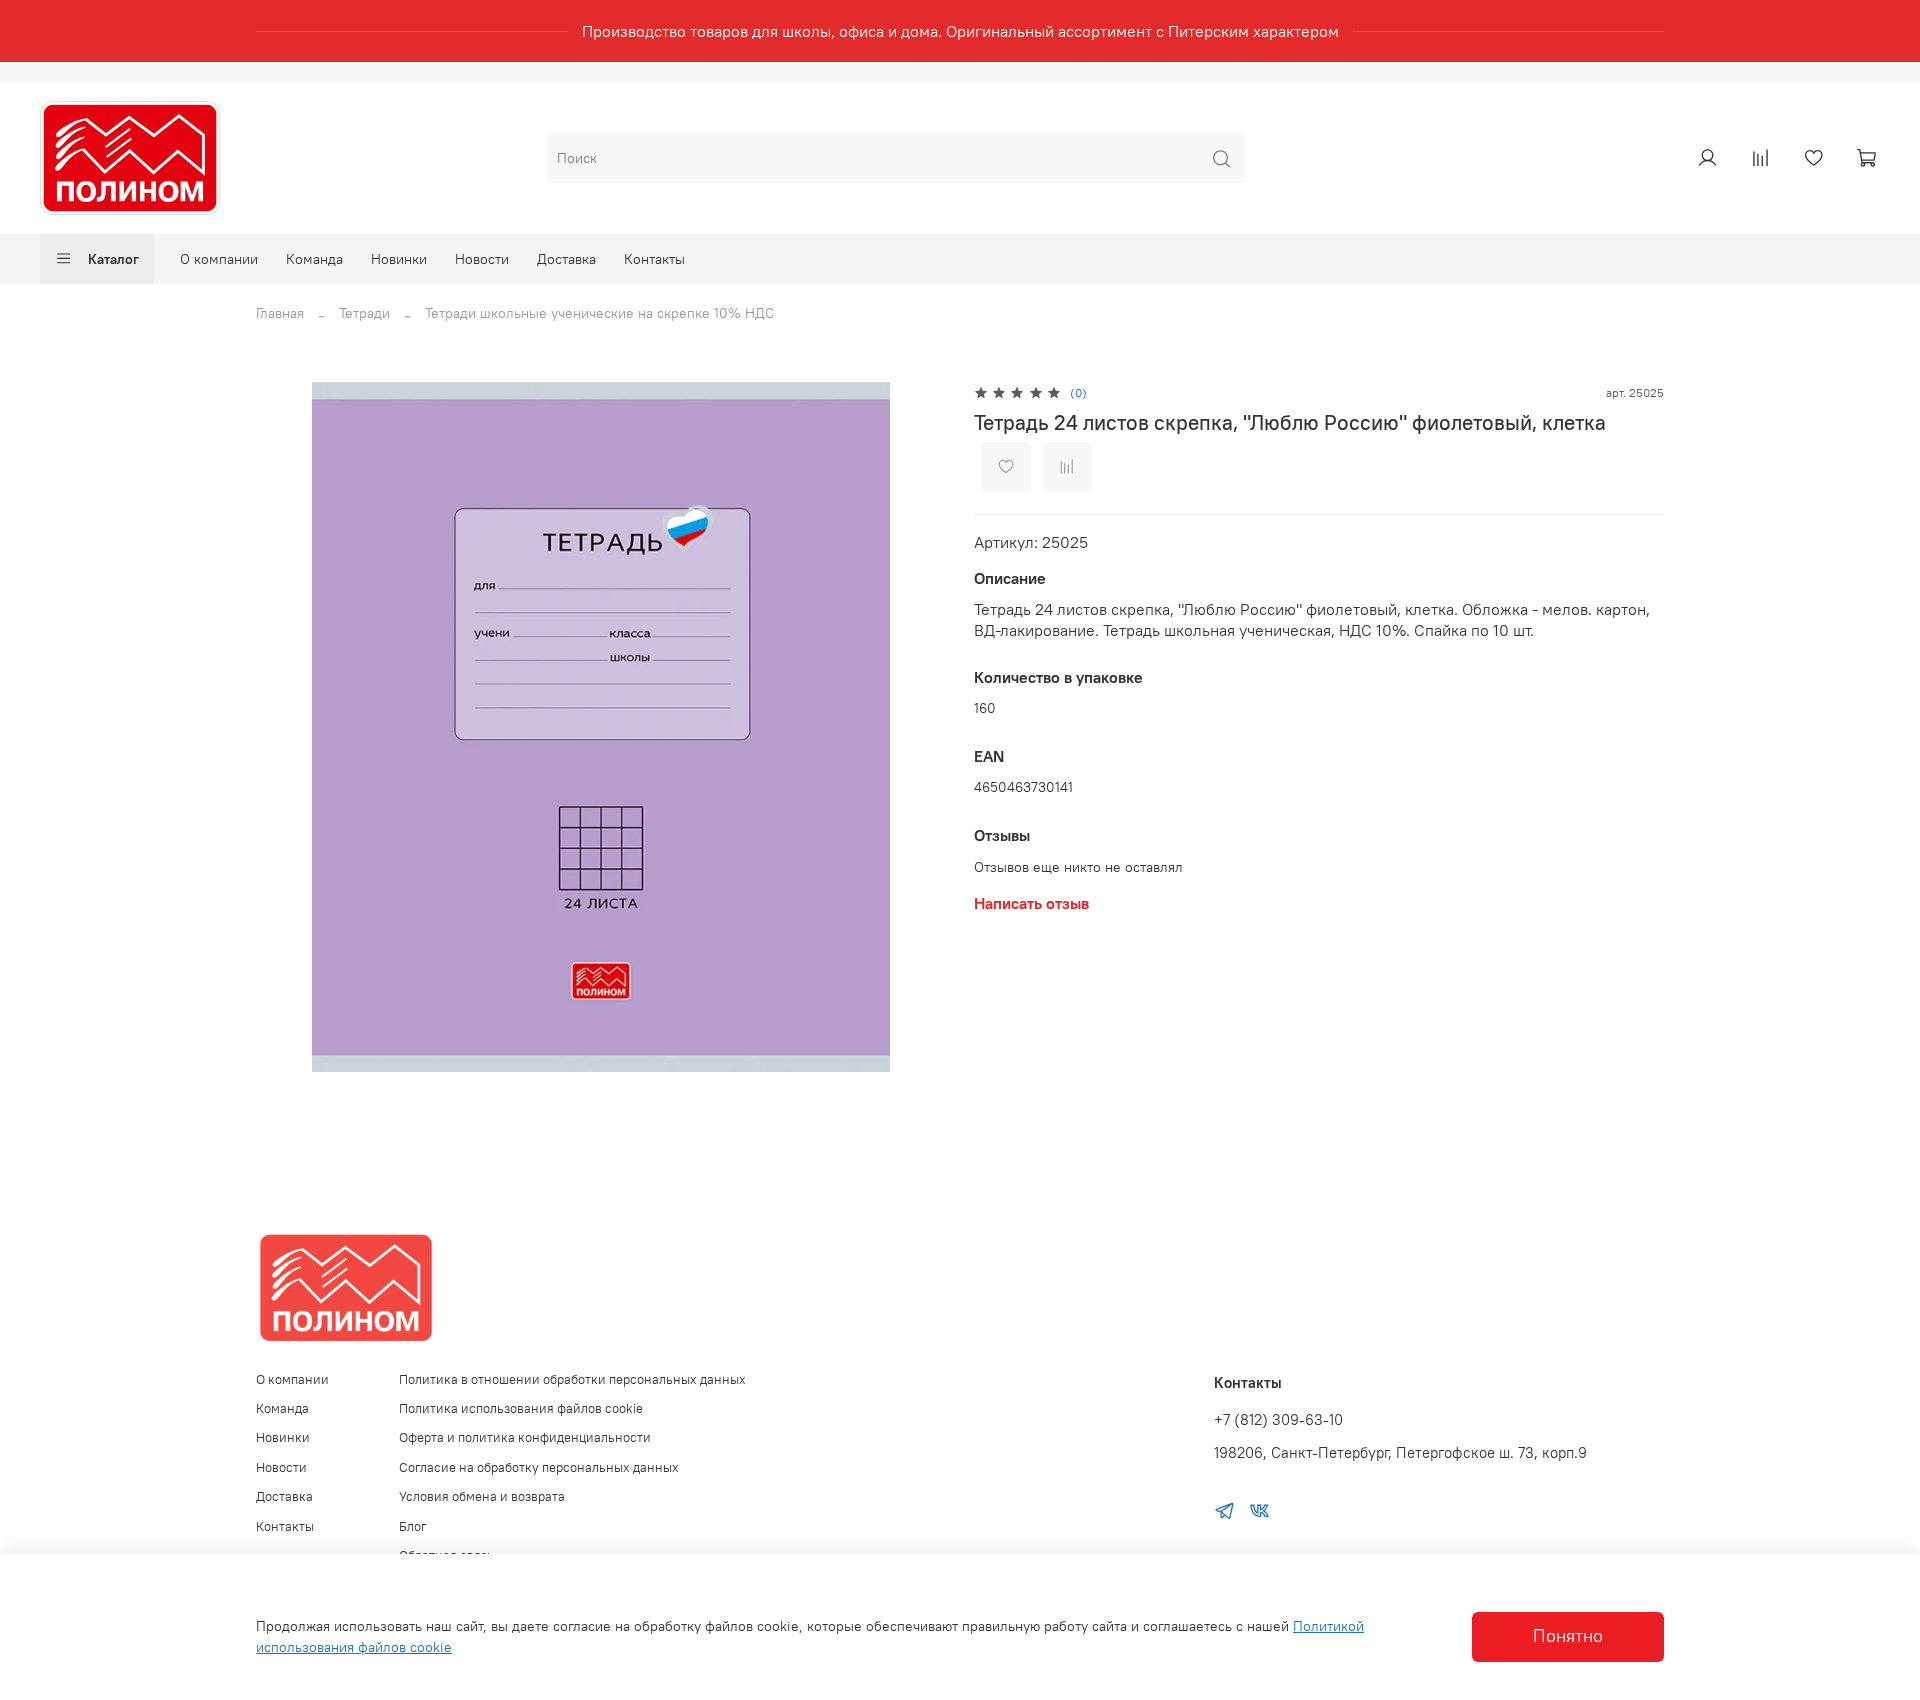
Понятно (1568, 1636)
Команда (314, 259)
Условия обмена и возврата (482, 1496)
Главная (280, 313)
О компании (219, 259)
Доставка (566, 259)
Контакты (654, 259)
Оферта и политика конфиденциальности (525, 1437)
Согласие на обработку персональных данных (539, 1467)
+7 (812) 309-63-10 (1278, 1419)
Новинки (399, 259)
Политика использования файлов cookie (521, 1408)
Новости (482, 259)
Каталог (113, 259)
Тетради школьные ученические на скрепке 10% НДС (599, 313)
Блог (413, 1526)
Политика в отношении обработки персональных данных (572, 1379)
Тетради (364, 313)
